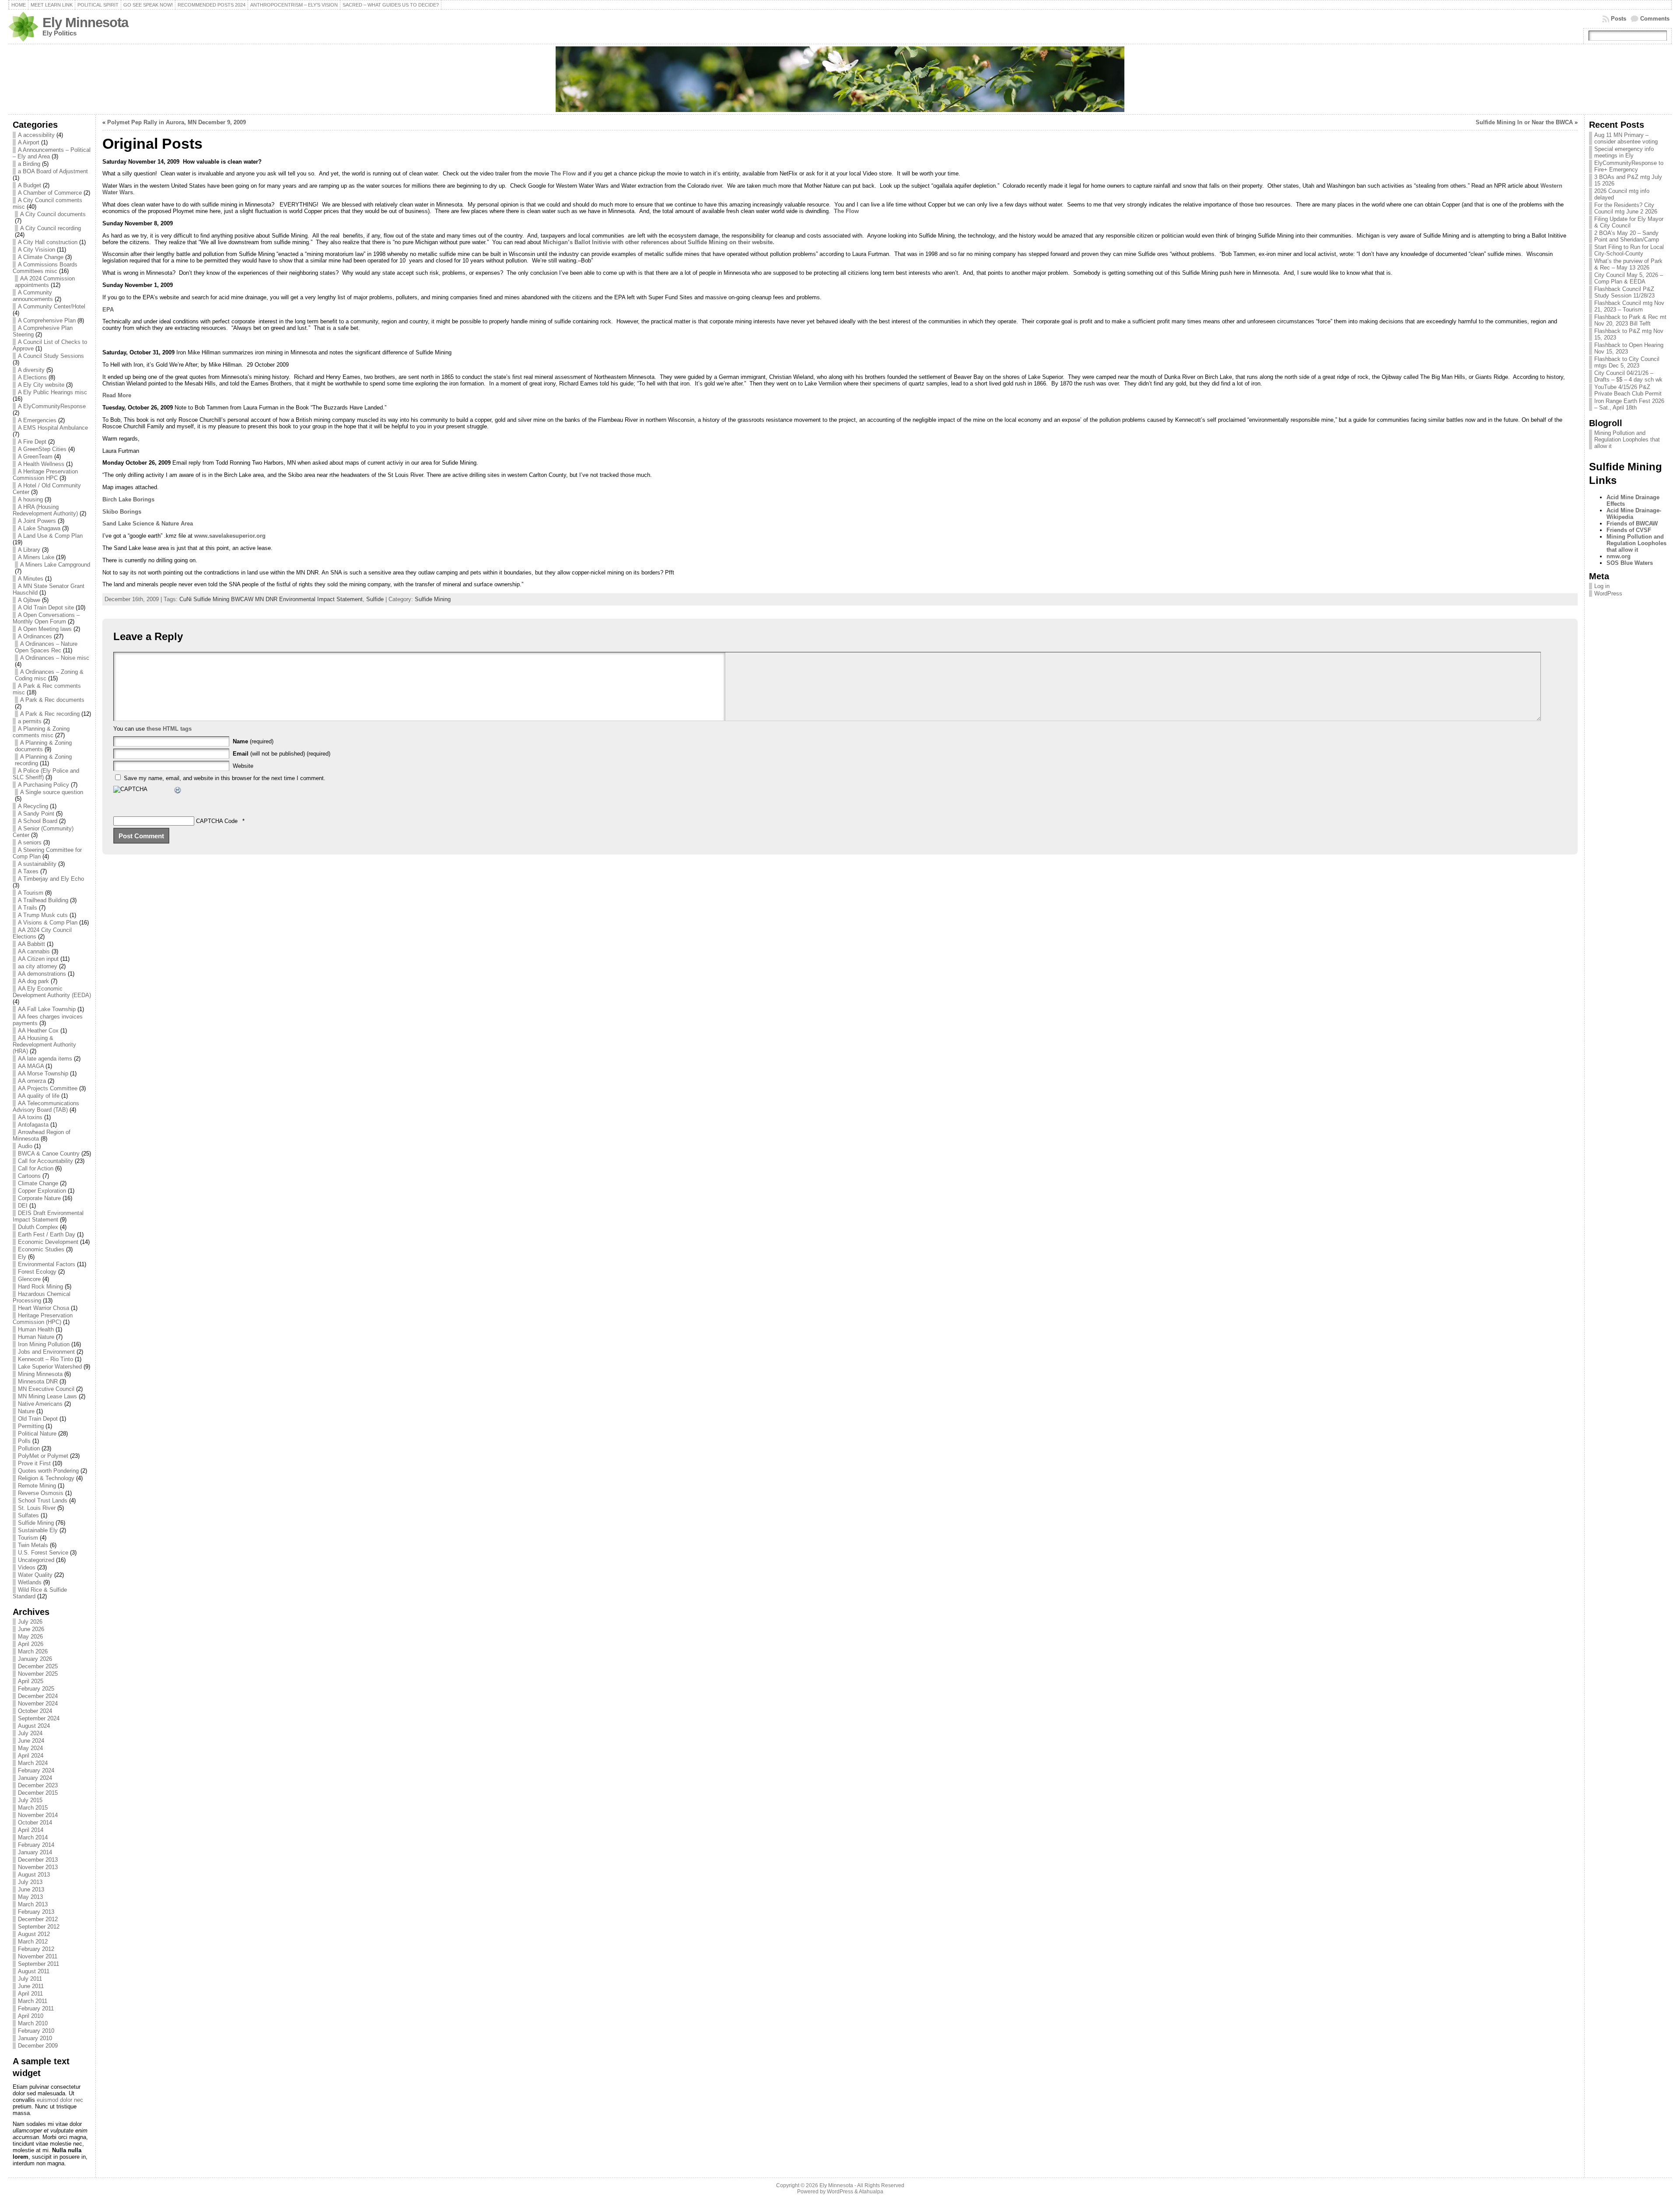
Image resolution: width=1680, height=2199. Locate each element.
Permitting (31, 1426)
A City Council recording (51, 228)
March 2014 (33, 1837)
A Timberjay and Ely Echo (51, 879)
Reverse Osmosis (41, 1493)
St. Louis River (37, 1508)
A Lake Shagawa (39, 528)
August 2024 (34, 1726)
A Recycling (33, 806)
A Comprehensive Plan (47, 320)
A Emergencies (37, 420)
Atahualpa (871, 2192)
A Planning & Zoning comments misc (41, 732)
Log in (1602, 586)
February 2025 (36, 1689)
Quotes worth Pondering (48, 1471)
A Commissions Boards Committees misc (45, 268)
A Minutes (31, 579)
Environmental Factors (47, 1264)
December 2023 (38, 1785)
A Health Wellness (41, 464)
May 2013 (30, 1897)
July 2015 (30, 1800)
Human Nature (36, 1337)
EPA (108, 310)
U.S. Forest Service (43, 1553)
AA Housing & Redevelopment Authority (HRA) (44, 1045)
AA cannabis (34, 951)
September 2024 (39, 1718)
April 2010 (31, 2016)
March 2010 (33, 2023)
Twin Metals (33, 1545)
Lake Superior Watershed (50, 1367)
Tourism (28, 1538)
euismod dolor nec (60, 2100)
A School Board (38, 821)
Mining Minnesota (40, 1374)
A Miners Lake (36, 557)
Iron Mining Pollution (44, 1344)
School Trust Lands (43, 1500)
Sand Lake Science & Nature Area (148, 523)
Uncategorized (36, 1560)
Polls (24, 1441)
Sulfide (375, 599)
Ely (22, 1257)
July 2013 (30, 1882)
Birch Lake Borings (128, 499)
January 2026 (35, 1659)
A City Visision (37, 250)
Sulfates (28, 1515)
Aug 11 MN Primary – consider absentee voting (1626, 138)
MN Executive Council (46, 1389)
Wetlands (30, 1582)
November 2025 (38, 1674)
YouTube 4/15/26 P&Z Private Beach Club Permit (1628, 390)
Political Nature (37, 1434)
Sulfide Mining (36, 1523)
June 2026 (31, 1629)
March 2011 (33, 2001)
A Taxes (28, 871)
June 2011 (31, 1986)
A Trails (28, 908)
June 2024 (31, 1741)
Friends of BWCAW (1632, 523)
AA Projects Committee (48, 1088)
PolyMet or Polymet (43, 1456)
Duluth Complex (38, 1227)
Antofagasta (33, 1125)
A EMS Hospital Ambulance (53, 428)
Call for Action (36, 1168)
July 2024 (30, 1733)
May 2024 (30, 1748)
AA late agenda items (45, 1059)
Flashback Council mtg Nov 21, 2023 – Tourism (1629, 306)
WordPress (1608, 594)
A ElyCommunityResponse (52, 406)
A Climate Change (41, 257)
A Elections (32, 377)
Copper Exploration (42, 1191)
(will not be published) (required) (282, 754)
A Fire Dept (32, 442)
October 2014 (35, 1823)
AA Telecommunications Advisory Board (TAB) (46, 1107)
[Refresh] (178, 791)
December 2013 (38, 1860)
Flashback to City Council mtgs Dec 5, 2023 (1627, 362)
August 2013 (34, 1875)
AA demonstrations (42, 974)
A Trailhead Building (43, 900)
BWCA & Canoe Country (49, 1154)
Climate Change (38, 1183)
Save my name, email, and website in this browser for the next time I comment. (225, 778)
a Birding (29, 164)
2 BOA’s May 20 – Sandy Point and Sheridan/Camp (1627, 236)
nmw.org (1619, 556)
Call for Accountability (45, 1161)
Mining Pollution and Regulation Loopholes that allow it (1627, 439)
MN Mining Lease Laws (47, 1396)
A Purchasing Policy (44, 785)
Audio (25, 1146)
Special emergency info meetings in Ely (1624, 152)
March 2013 (33, 1904)
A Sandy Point (36, 814)
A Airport (29, 142)
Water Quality (35, 1575)
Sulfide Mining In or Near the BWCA (1524, 122)
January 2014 (35, 1852)
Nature (26, 1411)
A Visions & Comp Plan (48, 923)
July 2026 (30, 1622)
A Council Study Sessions (51, 356)
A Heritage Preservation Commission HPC (45, 475)
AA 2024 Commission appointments (45, 282)
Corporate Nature (39, 1198)
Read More (117, 395)
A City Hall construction (48, 242)
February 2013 (36, 1912)
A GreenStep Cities (42, 449)
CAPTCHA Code (217, 821)
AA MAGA (31, 1066)
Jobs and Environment (46, 1352)
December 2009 (38, 2046)
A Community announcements (33, 296)
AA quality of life (39, 1096)
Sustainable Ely (38, 1530)
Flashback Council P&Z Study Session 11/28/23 (1624, 292)
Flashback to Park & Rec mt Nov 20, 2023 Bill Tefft (1630, 320)
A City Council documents (53, 214)
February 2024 (36, 1770)
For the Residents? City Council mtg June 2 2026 (1626, 208)
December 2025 (38, 1666)
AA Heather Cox (38, 1031)
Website (243, 766)
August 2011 (34, 1971)
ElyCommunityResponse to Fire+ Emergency (1629, 166)
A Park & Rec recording (50, 714)
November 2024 (38, 1704)
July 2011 (30, 1979)
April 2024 (31, 1756)
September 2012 (39, 1927)
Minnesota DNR (38, 1381)
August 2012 (34, 1934)
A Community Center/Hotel (52, 306)
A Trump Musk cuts (43, 915)
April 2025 (31, 1681)
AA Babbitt (31, 944)
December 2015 (38, 1793)
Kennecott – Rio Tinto (45, 1359)
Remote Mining (37, 1486)
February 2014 (36, 1845)
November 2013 (38, 1867)
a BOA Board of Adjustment (53, 171)
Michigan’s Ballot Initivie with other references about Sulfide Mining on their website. (659, 242)
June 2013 (31, 1889)
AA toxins (30, 1117)
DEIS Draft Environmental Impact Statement (48, 1216)
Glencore (29, 1279)
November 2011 (38, 1956)
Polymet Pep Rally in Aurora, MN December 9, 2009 (177, 122)
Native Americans (40, 1404)
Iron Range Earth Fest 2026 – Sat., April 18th (1629, 404)
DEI (23, 1206)
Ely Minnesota (85, 23)
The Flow (562, 173)
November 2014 (38, 1815)
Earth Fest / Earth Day (47, 1234)
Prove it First (34, 1463)
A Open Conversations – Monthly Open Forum (46, 618)
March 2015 (33, 1808)
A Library (29, 550)
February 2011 (36, 2008)
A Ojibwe (29, 600)
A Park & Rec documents (52, 700)
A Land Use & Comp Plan (50, 536)
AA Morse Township (43, 1073)
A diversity (31, 370)
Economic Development (48, 1242)
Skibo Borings (122, 512)
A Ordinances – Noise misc (55, 658)
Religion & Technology (46, 1478)
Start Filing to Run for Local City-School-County (1629, 250)
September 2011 (38, 1964)
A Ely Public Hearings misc (52, 392)
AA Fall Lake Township (47, 1009)
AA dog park (33, 981)
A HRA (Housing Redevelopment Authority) (45, 510)
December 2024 (38, 1696)
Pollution (29, 1448)
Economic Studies (41, 1249)
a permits (30, 721)
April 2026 (31, 1644)
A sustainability (37, 864)
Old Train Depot (38, 1419)
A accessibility (36, 135)
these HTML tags (169, 729)
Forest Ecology (37, 1272)
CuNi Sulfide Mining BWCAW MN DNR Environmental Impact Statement (271, 599)
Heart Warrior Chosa (44, 1308)
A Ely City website (41, 385)
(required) (253, 741)
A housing (30, 499)
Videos (27, 1567)
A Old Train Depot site (46, 608)
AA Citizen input (38, 959)
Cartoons (29, 1176)
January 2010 (35, 2038)
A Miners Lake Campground (55, 565)
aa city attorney (38, 966)
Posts (1619, 19)
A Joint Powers (37, 521)
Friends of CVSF (1629, 530)
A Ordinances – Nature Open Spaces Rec (46, 647)
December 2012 (38, 1919)
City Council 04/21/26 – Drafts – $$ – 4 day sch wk (1628, 376)
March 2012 (33, 1942)
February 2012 (36, 1949)
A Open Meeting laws (45, 629)
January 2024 (35, 1778)
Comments (1655, 19)
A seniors (30, 842)
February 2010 (36, 2031)
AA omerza (32, 1081)
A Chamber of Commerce (50, 193)
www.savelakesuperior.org (230, 536)
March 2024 (33, 1763)
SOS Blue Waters (1630, 563)
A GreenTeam (35, 457)
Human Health (36, 1329)
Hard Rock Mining (40, 1287)
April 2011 (30, 1994)
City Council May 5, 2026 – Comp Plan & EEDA (1629, 278)
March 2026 (33, 1651)
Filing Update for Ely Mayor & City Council (1629, 222)
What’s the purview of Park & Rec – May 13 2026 (1628, 264)
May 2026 (30, 1637)
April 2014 (31, 1830)
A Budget (30, 185)
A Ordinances (35, 636)
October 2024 (35, 1711)
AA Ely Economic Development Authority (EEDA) (52, 992)
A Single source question (52, 792)
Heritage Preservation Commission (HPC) (43, 1319)
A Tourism (31, 893)
